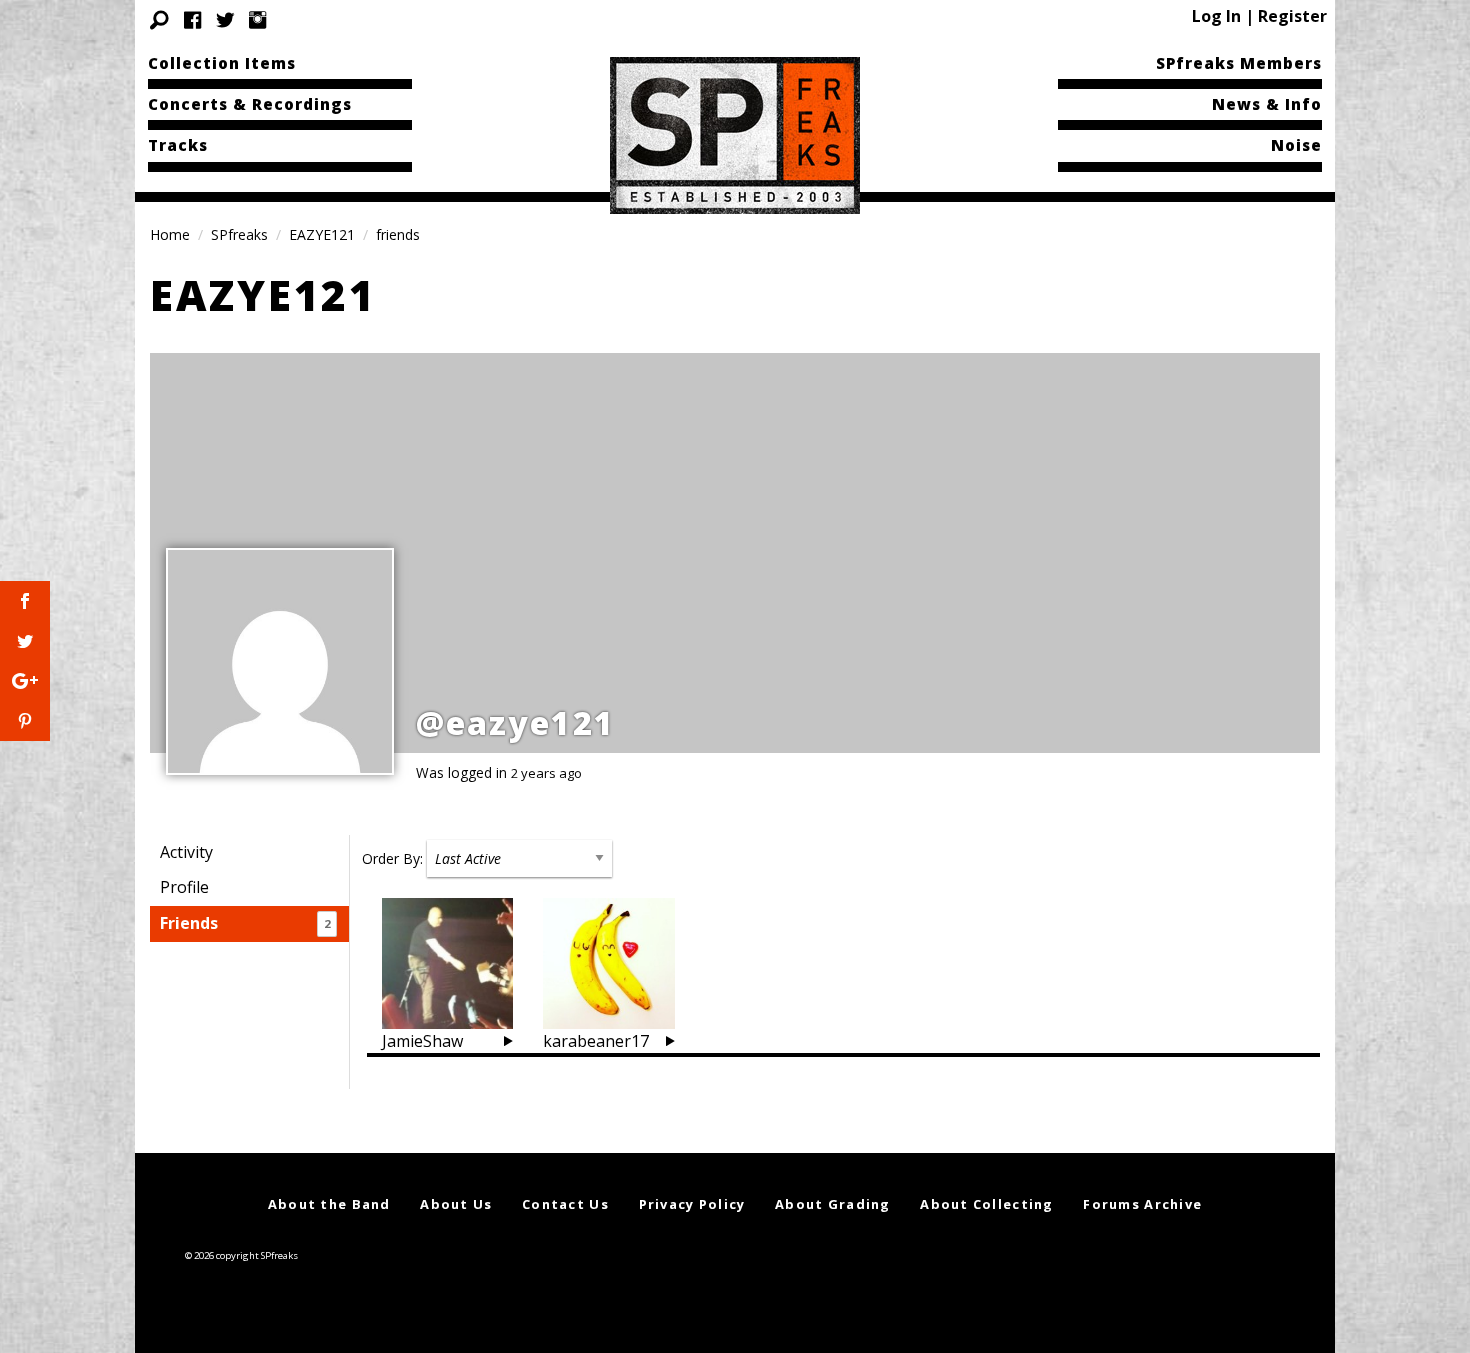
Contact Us (565, 1204)
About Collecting (986, 1204)
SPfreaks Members (1239, 63)
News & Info (1267, 104)
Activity (186, 852)
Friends (245, 923)
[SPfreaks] (735, 134)
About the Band (329, 1204)
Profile (184, 887)
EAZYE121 (322, 234)
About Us (456, 1204)
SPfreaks (239, 234)
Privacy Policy (692, 1204)
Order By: (392, 858)
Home (170, 234)
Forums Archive (1142, 1204)
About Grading (833, 1204)
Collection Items (222, 63)
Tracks (178, 145)
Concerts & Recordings (250, 104)
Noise (1296, 145)
